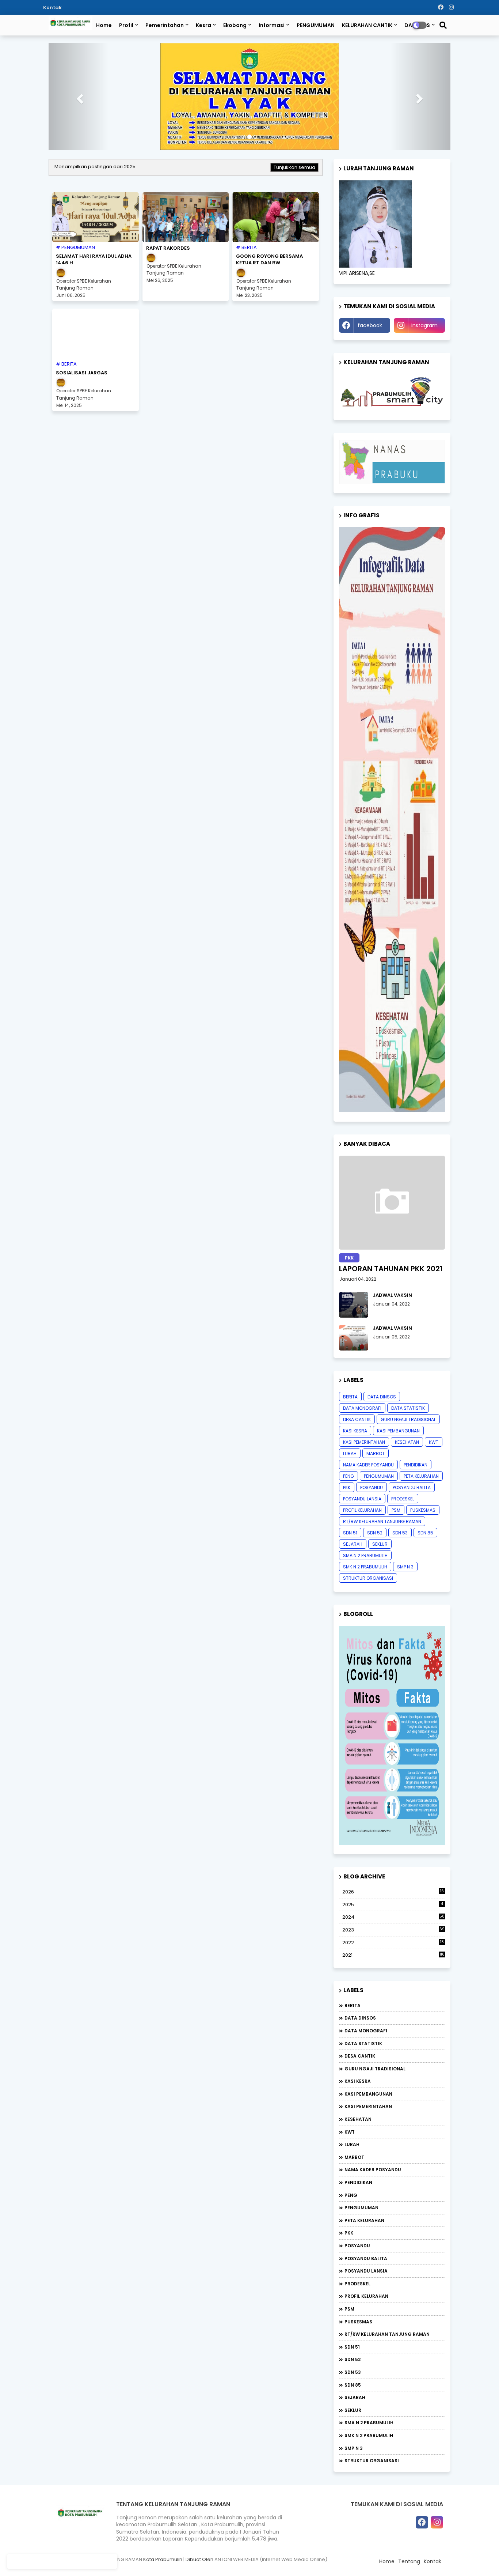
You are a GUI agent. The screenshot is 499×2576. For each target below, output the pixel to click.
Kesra (203, 25)
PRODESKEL (403, 1470)
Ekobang (235, 25)
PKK (347, 1458)
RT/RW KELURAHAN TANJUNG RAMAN (382, 1492)
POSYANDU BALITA (412, 1458)
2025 (393, 1875)
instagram (424, 296)
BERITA (350, 1368)
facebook (370, 296)
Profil (126, 25)
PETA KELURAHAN (421, 1447)
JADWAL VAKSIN (392, 1266)
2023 (393, 1901)
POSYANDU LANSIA (362, 1470)
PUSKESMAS (423, 1481)
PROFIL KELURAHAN (362, 1481)
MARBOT (376, 1424)
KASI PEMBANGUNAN (398, 1402)
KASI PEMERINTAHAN (364, 1413)
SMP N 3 (405, 1538)
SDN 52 (375, 1504)
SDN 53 (400, 1504)
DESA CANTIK (357, 1390)
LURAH (350, 1424)
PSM (396, 1481)
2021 (393, 1926)
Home (104, 25)
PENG (348, 1447)
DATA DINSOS (382, 1368)
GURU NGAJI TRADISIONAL (408, 1390)
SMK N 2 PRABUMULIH (365, 1538)
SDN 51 (350, 1504)
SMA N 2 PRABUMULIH (365, 1526)
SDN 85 (425, 1504)
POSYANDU (372, 1458)
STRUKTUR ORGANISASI (368, 1549)
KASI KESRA (355, 1402)
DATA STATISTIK (408, 1379)
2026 (393, 1863)
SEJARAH (353, 1515)
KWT (434, 1413)
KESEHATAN (407, 1413)
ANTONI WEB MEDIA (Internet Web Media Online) (271, 2530)
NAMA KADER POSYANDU (368, 1436)
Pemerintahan (165, 25)
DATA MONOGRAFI (362, 1379)
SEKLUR (380, 1515)
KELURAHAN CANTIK (367, 25)
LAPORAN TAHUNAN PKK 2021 (391, 1239)
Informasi (272, 25)
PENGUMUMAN (316, 25)
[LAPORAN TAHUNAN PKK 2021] (392, 1173)
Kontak (52, 7)
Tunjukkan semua (294, 138)
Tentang (409, 2532)
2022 (393, 1914)
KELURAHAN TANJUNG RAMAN (108, 2530)
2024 (393, 1888)
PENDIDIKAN (416, 1436)
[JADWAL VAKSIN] (354, 1276)
